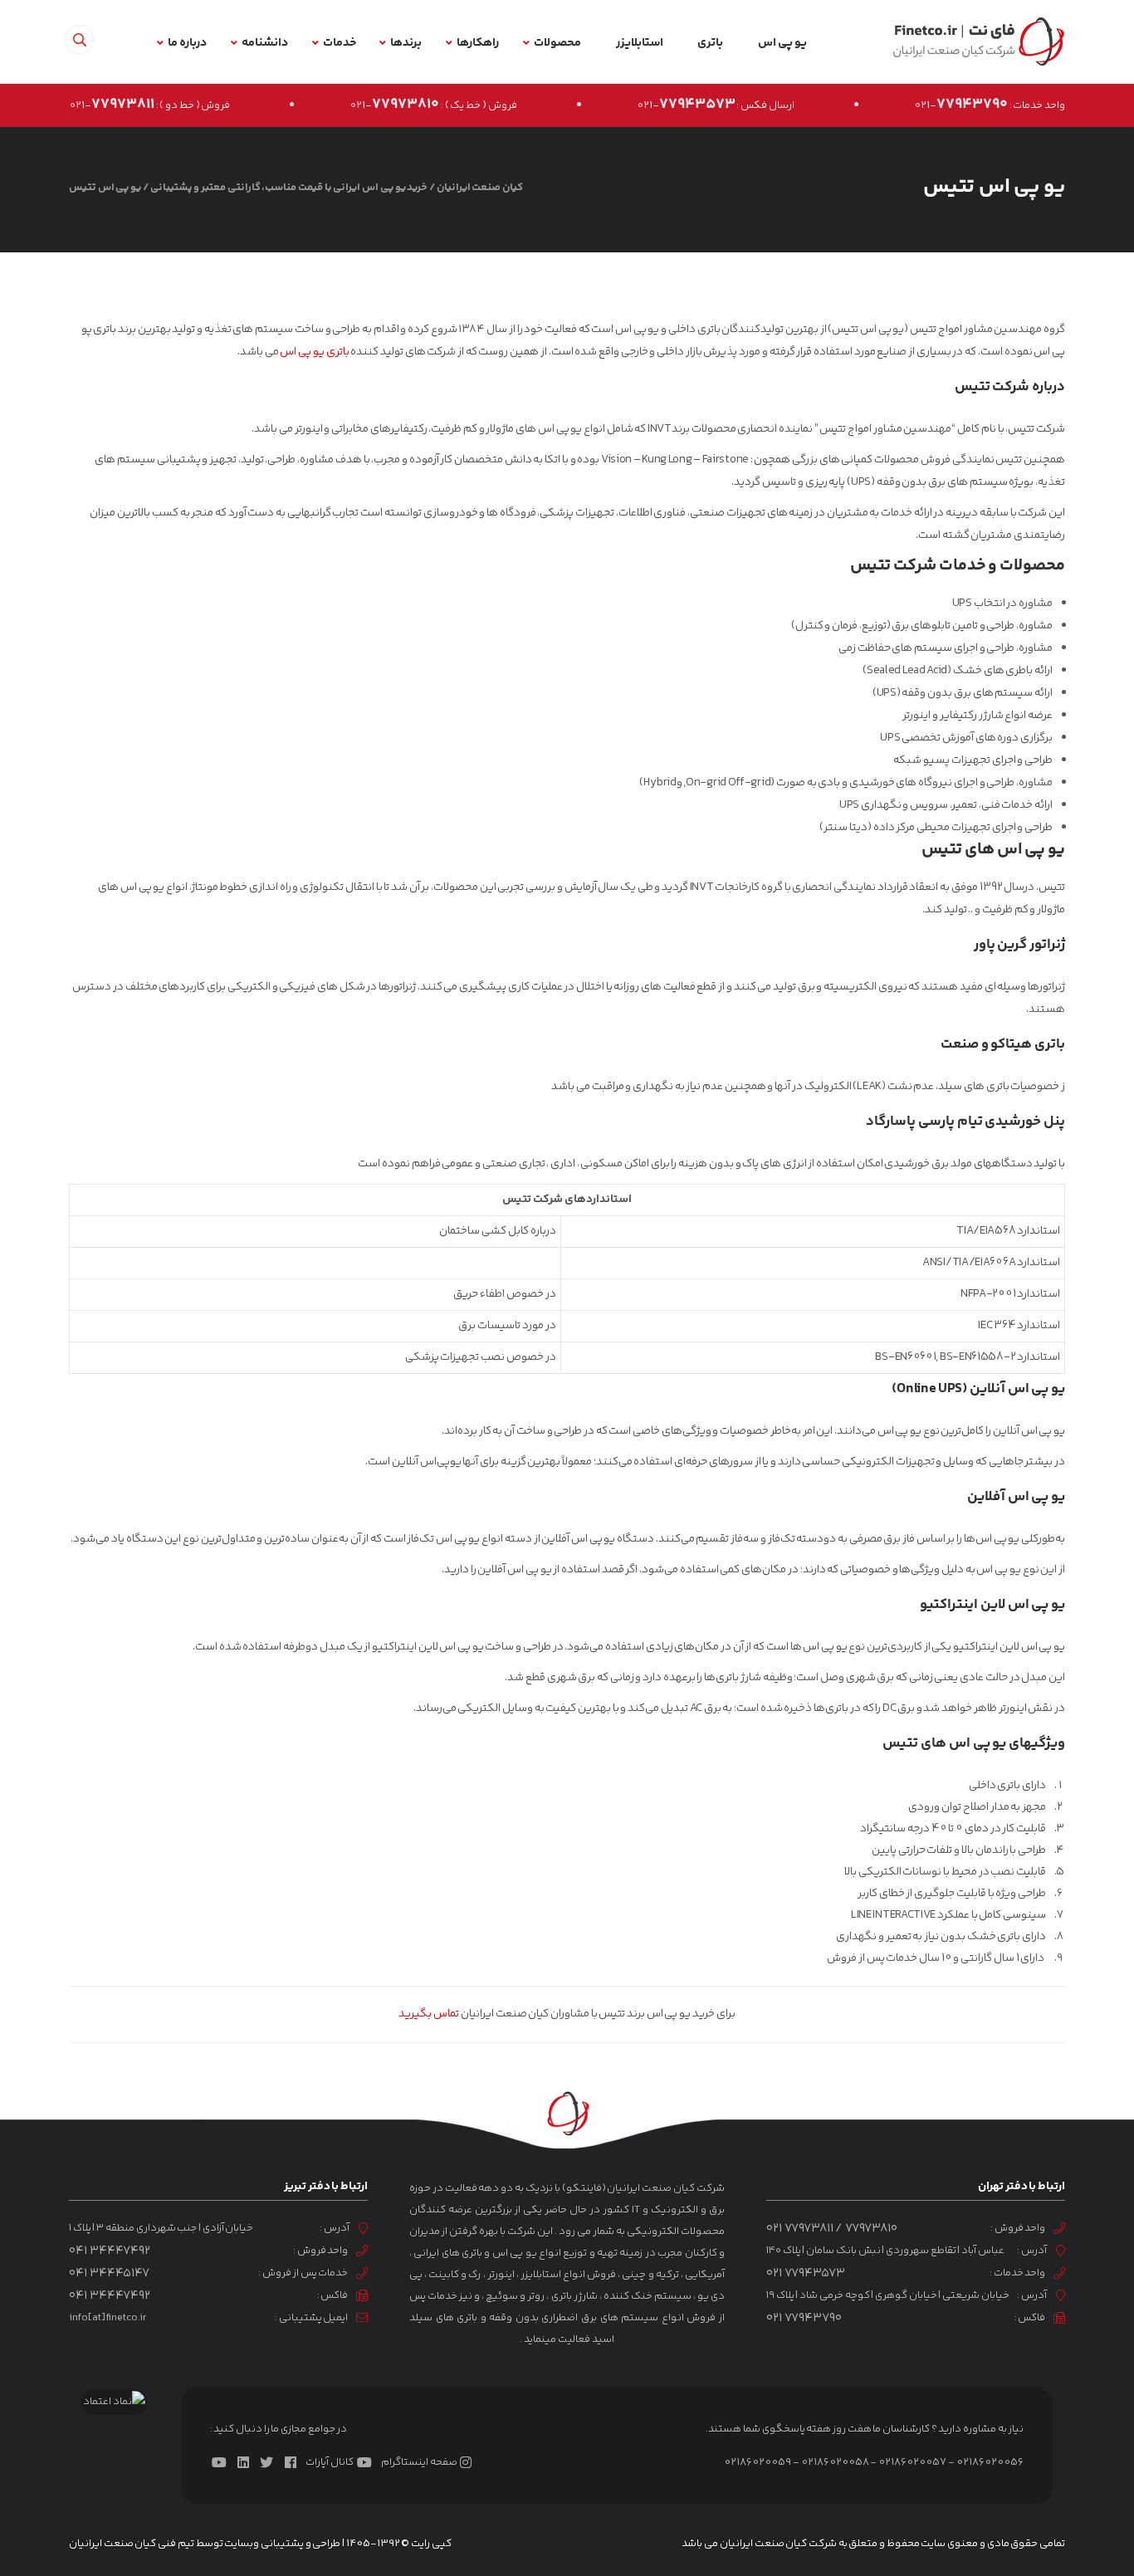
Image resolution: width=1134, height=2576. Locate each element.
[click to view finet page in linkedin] (247, 2462)
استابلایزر (640, 43)
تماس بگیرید (429, 2014)
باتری (710, 43)
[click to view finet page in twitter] (270, 2462)
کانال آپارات (329, 2462)
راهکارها (478, 43)
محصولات (557, 43)
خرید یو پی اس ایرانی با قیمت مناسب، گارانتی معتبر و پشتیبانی (289, 188)
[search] (79, 39)
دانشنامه (265, 43)
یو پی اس (782, 43)
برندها (406, 43)
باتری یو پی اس (314, 352)
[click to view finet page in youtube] (222, 2462)
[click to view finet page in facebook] (294, 2462)
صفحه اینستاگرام (419, 2462)
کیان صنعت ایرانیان (480, 188)
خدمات (340, 43)
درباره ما (187, 43)
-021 (961, 105)
